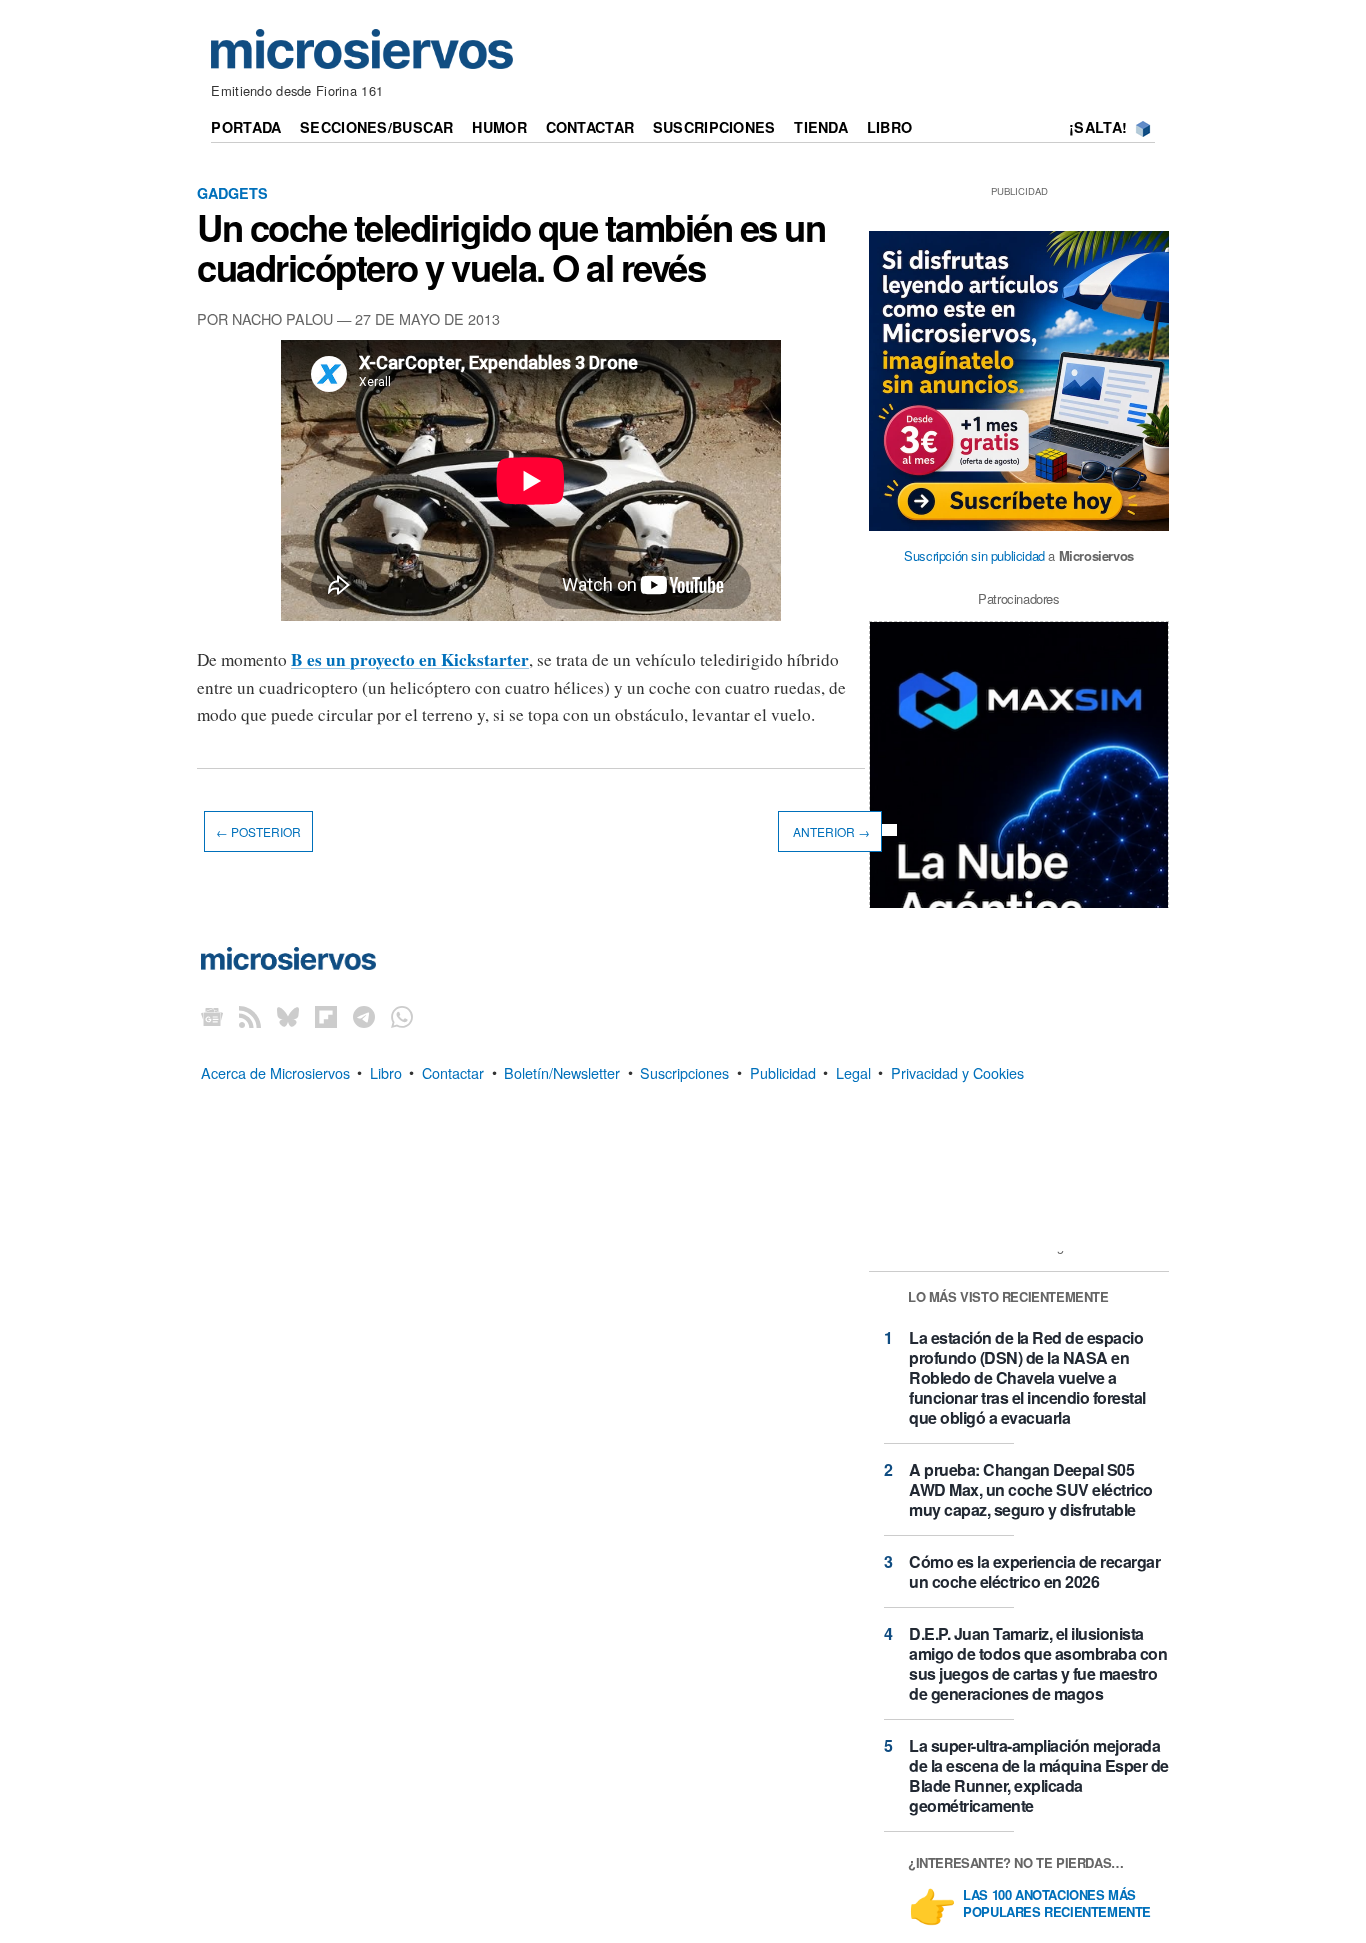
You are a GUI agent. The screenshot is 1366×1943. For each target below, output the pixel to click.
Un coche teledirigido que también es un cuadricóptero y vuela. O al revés (511, 247)
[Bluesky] (288, 1016)
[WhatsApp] (402, 1016)
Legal (853, 1071)
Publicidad (783, 1071)
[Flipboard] (326, 1016)
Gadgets (232, 193)
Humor (499, 127)
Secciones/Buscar (377, 127)
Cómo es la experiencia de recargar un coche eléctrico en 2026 (1034, 1571)
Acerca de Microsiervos (275, 1071)
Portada (246, 127)
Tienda (821, 127)
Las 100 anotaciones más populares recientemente (1057, 1904)
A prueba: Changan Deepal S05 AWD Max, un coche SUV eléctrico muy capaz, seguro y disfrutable (1031, 1489)
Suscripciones (714, 127)
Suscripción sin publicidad (974, 555)
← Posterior (258, 831)
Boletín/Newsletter (562, 1071)
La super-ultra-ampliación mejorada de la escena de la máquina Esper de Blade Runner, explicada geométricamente (1039, 1775)
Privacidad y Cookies (957, 1071)
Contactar (590, 127)
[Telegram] (364, 1016)
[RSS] (250, 1016)
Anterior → (830, 831)
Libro (889, 127)
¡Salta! (1098, 127)
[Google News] (212, 1016)
